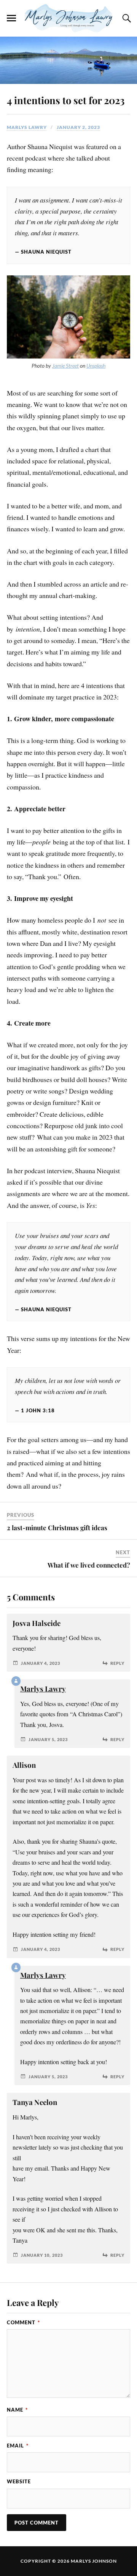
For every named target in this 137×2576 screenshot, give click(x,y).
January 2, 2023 (78, 127)
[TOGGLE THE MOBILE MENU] (11, 18)
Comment (23, 2322)
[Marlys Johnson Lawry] (68, 18)
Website (19, 2481)
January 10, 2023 (42, 2255)
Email (18, 2446)
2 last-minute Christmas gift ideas (57, 1528)
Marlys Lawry (27, 127)
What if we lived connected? (89, 1565)
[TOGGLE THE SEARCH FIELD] (126, 18)
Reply (117, 1663)
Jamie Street (65, 366)
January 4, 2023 (41, 1663)
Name (17, 2410)
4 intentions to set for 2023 (66, 100)
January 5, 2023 (48, 1739)
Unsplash (96, 366)
